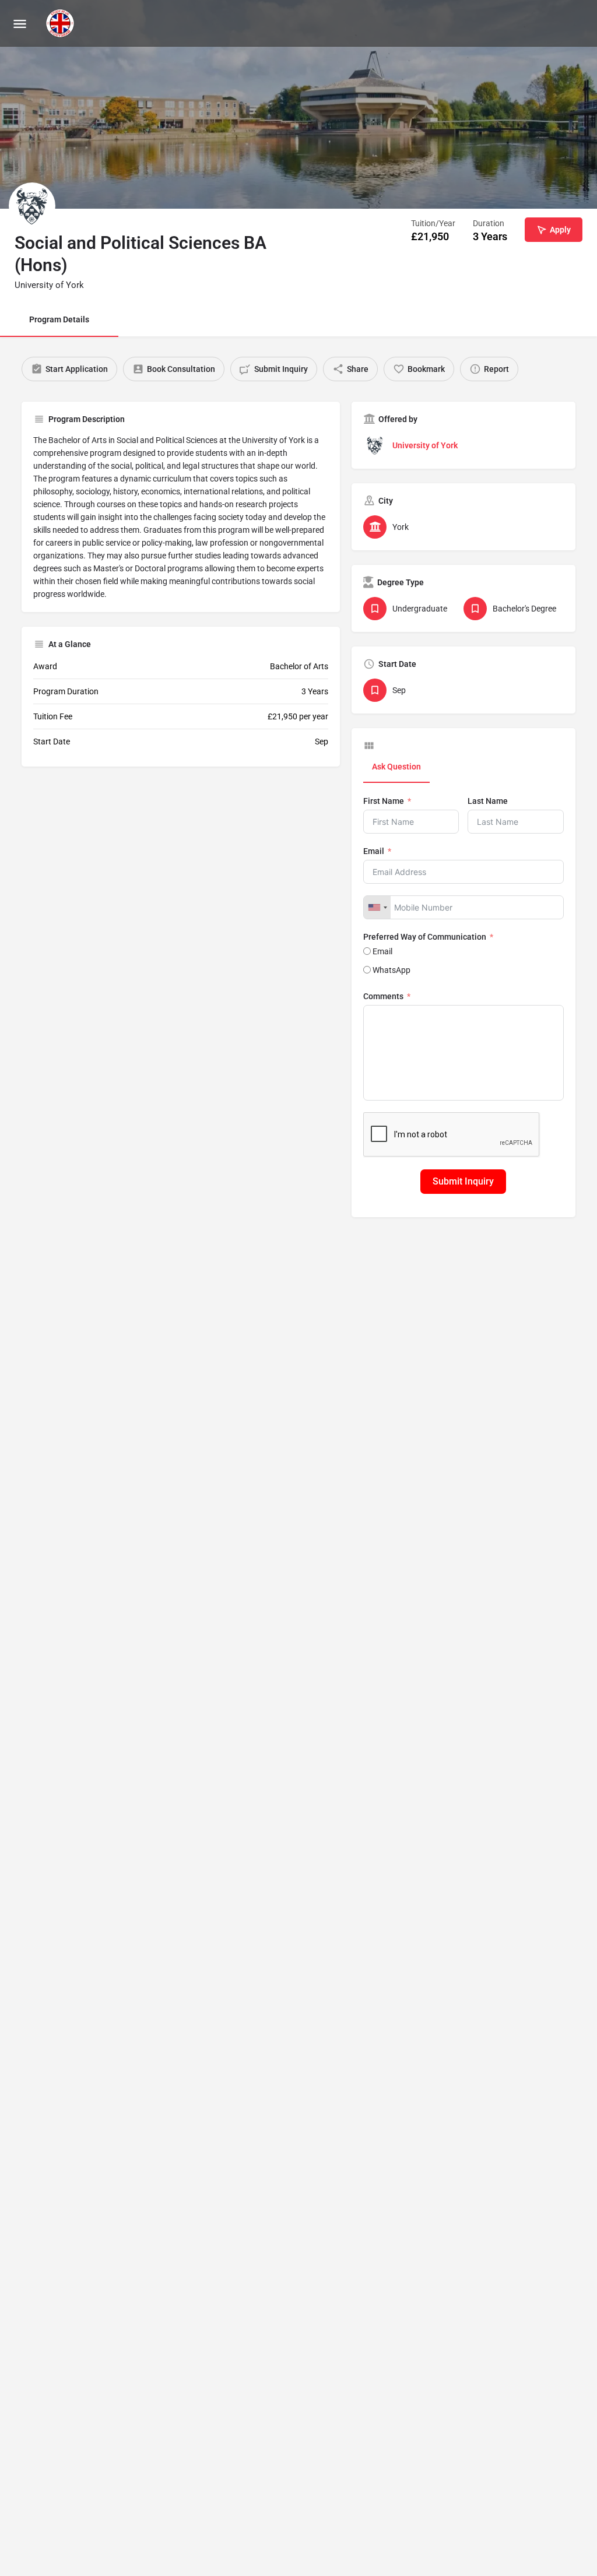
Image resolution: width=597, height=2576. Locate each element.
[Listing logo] (32, 206)
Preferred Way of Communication (425, 937)
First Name (384, 801)
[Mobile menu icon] (20, 24)
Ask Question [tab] (396, 767)
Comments (383, 996)
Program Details (59, 319)
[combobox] (377, 907)
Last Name (488, 801)
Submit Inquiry (463, 1181)
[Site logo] (62, 23)
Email (374, 851)
